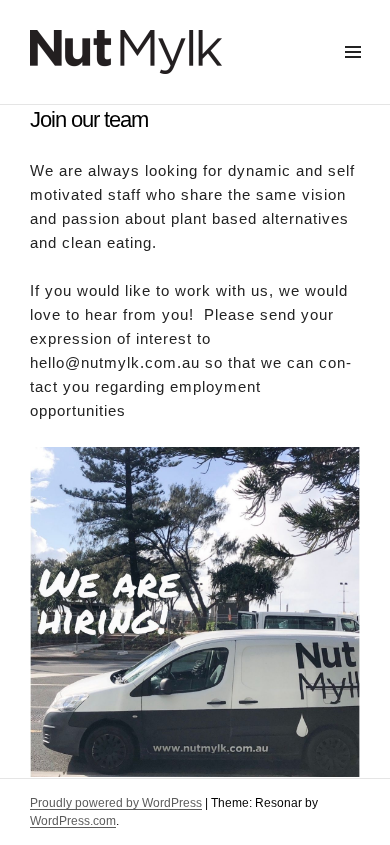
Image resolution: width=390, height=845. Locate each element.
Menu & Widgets (352, 74)
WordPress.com (73, 821)
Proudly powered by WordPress (116, 803)
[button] (195, 180)
